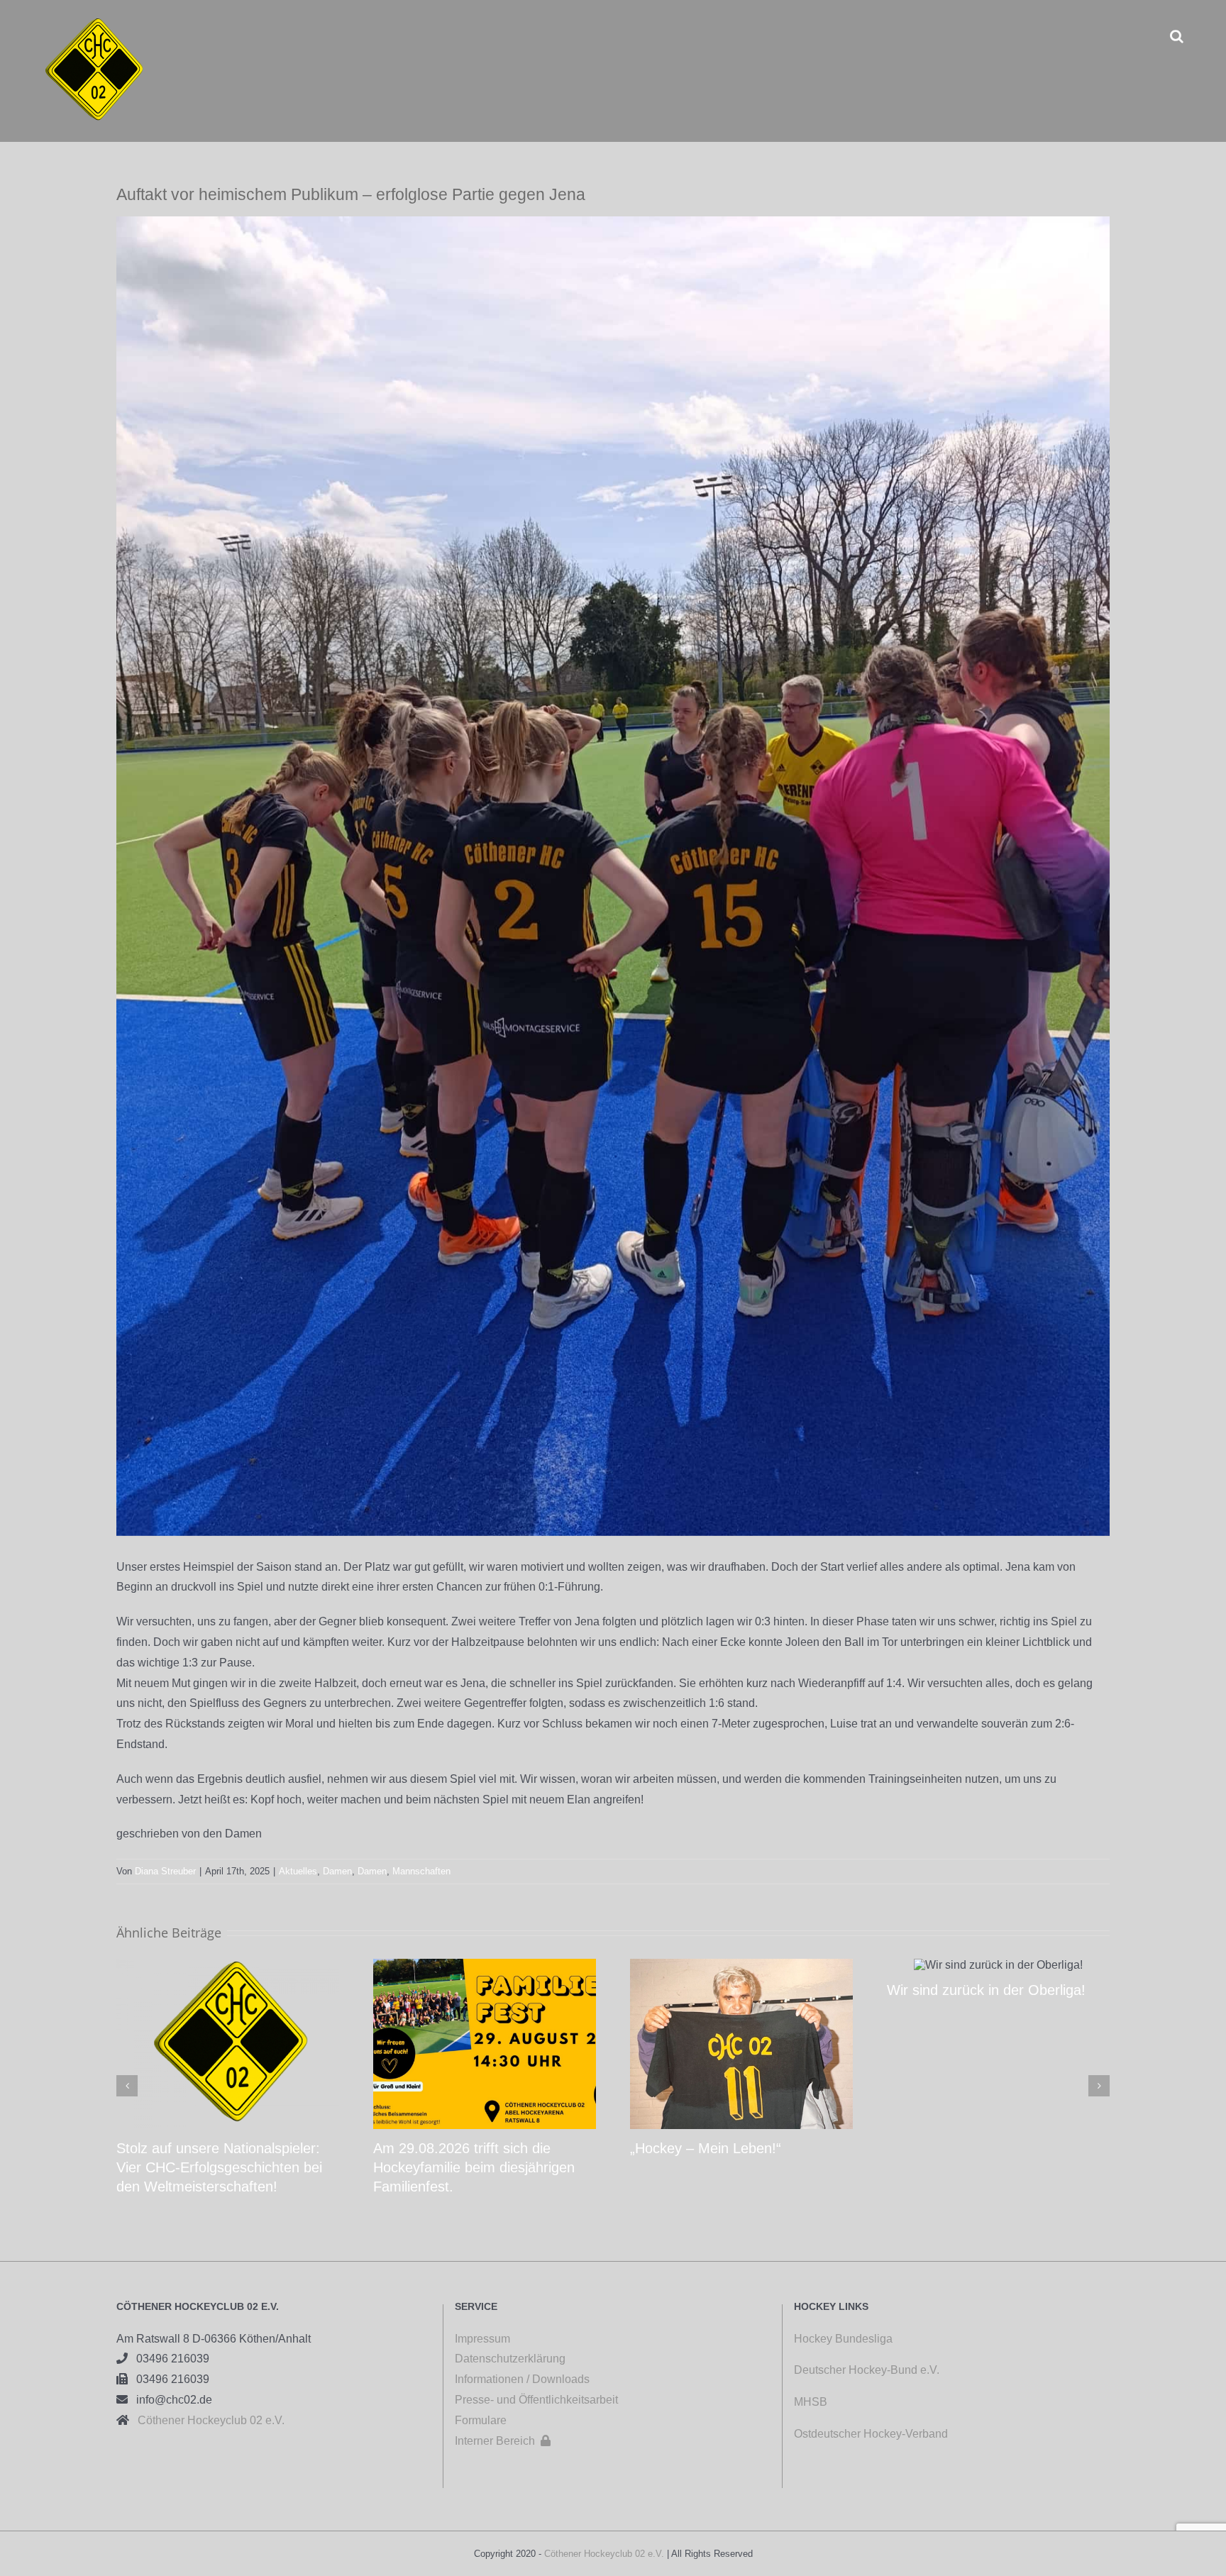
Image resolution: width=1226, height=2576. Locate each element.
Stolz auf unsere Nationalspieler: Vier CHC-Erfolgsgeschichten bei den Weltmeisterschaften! (219, 2167)
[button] (1177, 36)
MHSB (811, 2402)
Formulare (481, 2420)
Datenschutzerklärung (510, 2359)
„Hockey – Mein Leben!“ (706, 2148)
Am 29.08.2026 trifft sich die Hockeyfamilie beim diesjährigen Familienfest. (474, 2167)
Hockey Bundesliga (843, 2339)
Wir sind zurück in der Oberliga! (986, 1990)
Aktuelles (298, 1871)
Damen (337, 1871)
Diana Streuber (165, 1871)
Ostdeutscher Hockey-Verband (872, 2434)
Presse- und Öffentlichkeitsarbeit (536, 2400)
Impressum (482, 2339)
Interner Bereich (503, 2441)
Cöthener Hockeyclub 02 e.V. (207, 2420)
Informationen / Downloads (522, 2379)
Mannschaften (421, 1871)
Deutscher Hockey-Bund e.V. (867, 2370)
